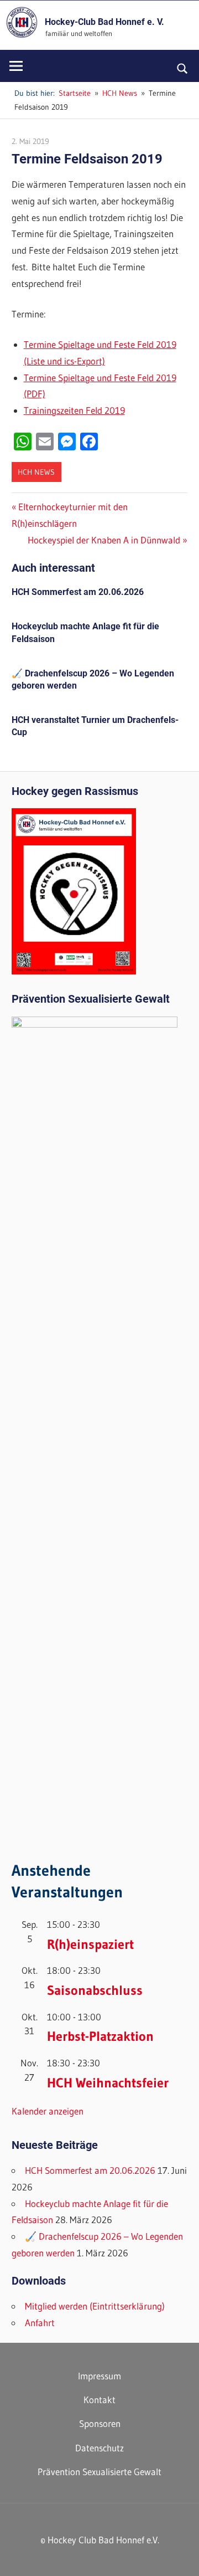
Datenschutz (99, 2448)
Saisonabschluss (95, 1990)
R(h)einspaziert (90, 1944)
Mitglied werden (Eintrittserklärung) (95, 2306)
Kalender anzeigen (48, 2111)
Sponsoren (100, 2423)
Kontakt (99, 2400)
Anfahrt (40, 2323)
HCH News (36, 472)
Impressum (99, 2376)
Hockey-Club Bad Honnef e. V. (104, 22)
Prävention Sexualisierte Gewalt (99, 2472)
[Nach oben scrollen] (181, 2558)
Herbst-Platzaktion (100, 2036)
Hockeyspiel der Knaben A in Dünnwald (104, 540)
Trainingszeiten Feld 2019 (74, 410)
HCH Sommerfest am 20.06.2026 (78, 592)
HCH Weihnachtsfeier (108, 2083)
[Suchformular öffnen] (183, 68)
